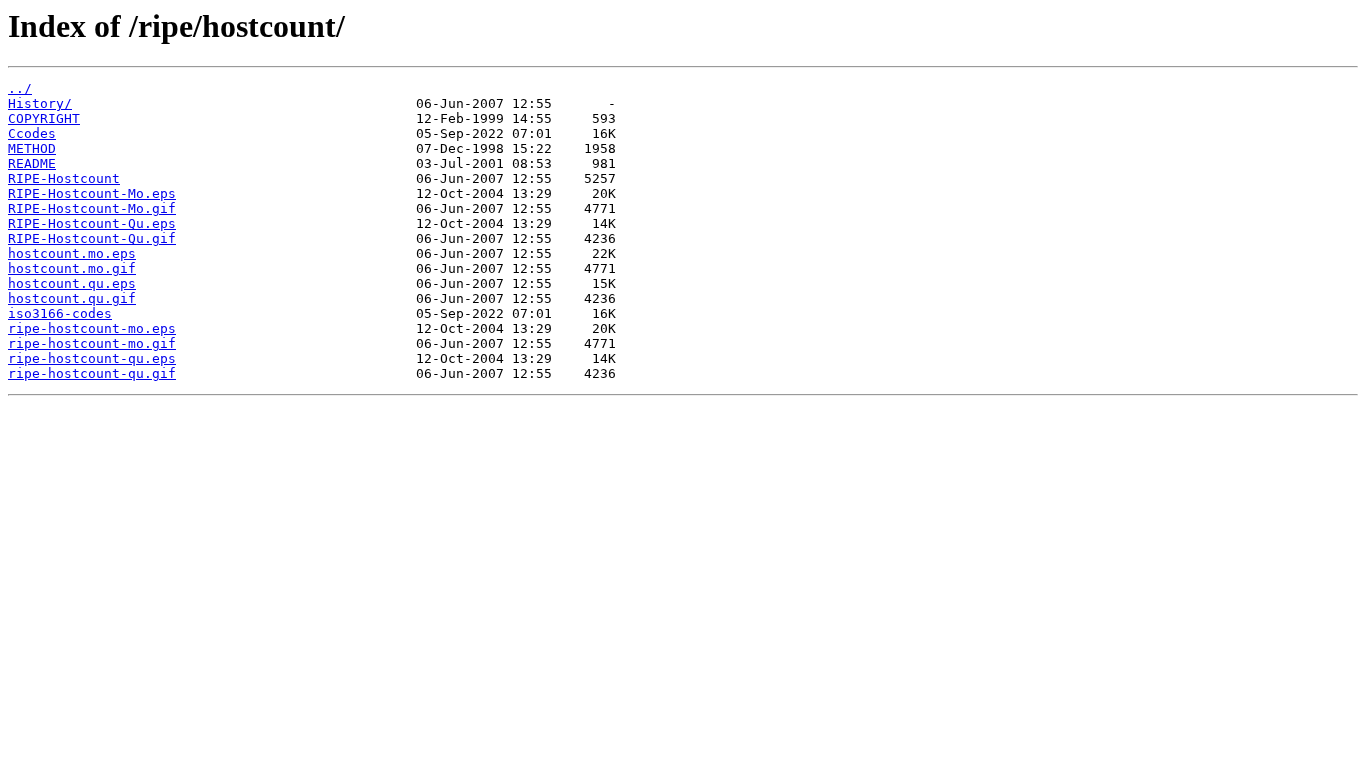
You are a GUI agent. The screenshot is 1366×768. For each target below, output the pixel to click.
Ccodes (32, 133)
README (32, 163)
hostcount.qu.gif (72, 298)
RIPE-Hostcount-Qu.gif (92, 238)
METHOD (32, 148)
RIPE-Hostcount (64, 178)
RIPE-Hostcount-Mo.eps (92, 193)
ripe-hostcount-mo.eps (92, 328)
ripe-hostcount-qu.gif (92, 373)
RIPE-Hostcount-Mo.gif (92, 208)
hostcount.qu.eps (72, 283)
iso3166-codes (60, 313)
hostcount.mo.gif (72, 268)
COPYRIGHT (44, 118)
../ (20, 88)
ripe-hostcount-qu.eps (92, 358)
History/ (40, 103)
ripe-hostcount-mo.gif (92, 343)
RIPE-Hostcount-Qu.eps (92, 223)
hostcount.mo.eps (72, 253)
